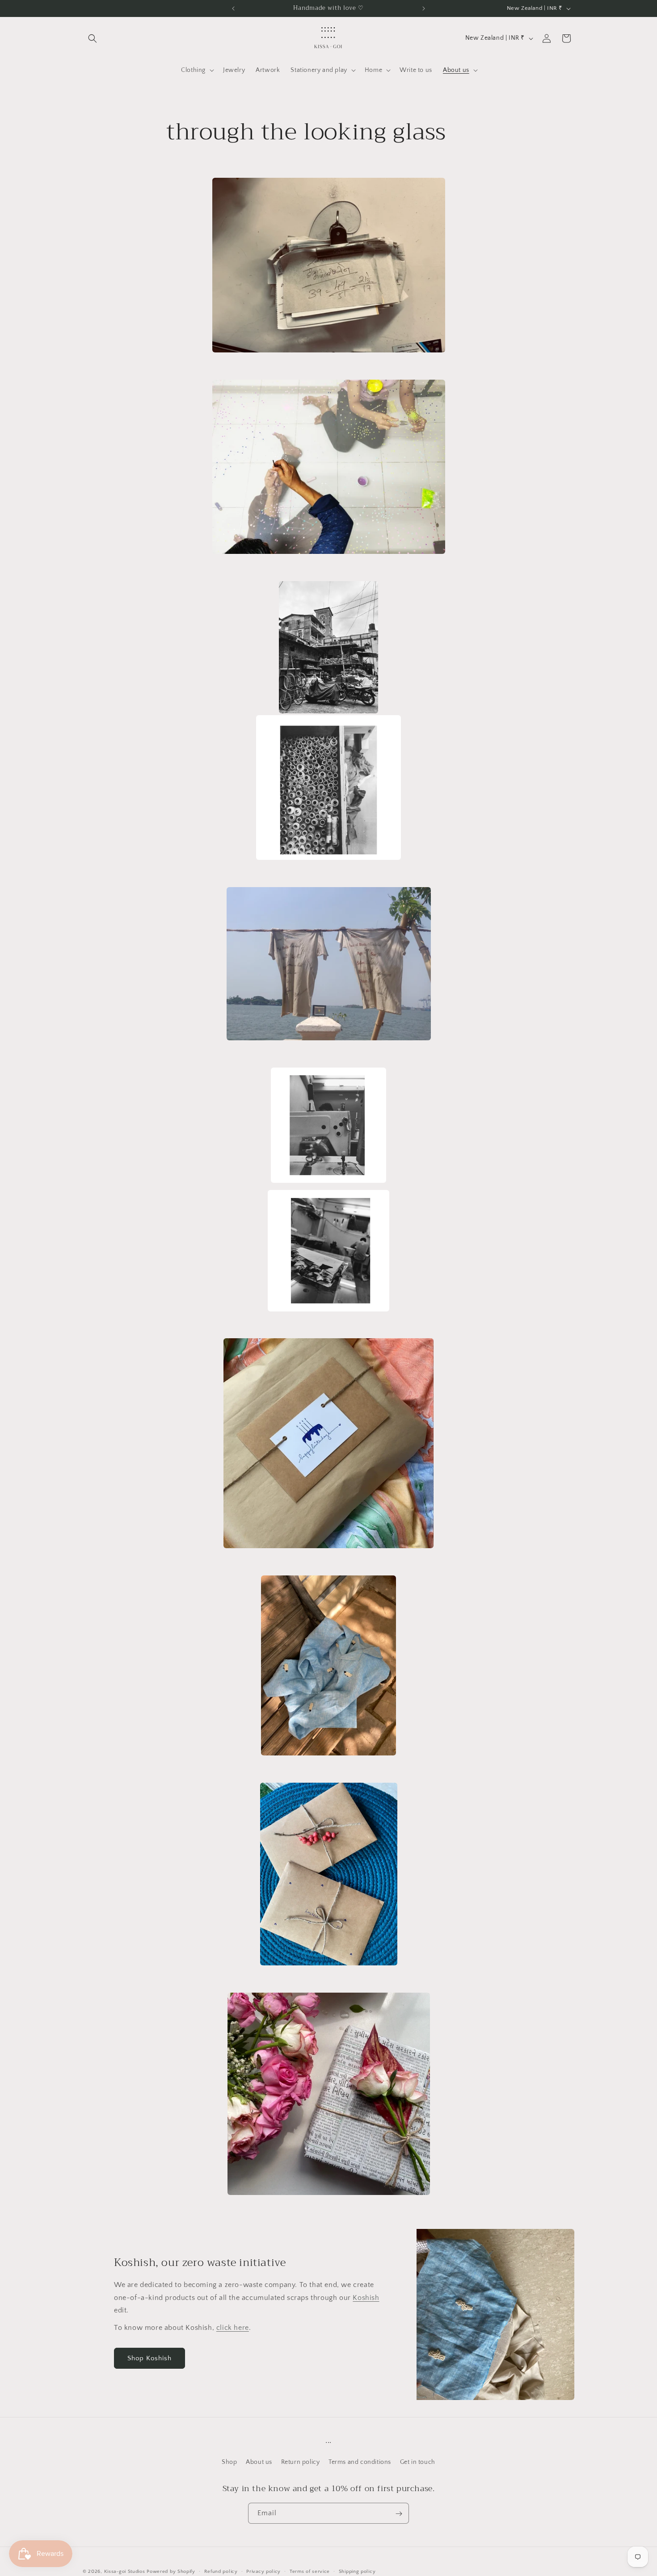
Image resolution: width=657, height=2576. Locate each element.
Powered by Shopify (171, 2572)
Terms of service (310, 2571)
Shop (229, 2462)
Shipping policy (357, 2571)
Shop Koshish (150, 2358)
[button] (93, 38)
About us (259, 2462)
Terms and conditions (360, 2462)
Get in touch (418, 2462)
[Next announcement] (424, 8)
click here (233, 2328)
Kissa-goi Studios (125, 2572)
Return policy (301, 2462)
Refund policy (221, 2571)
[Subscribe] (399, 2514)
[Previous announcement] (233, 8)
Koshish (366, 2298)
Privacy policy (263, 2571)
